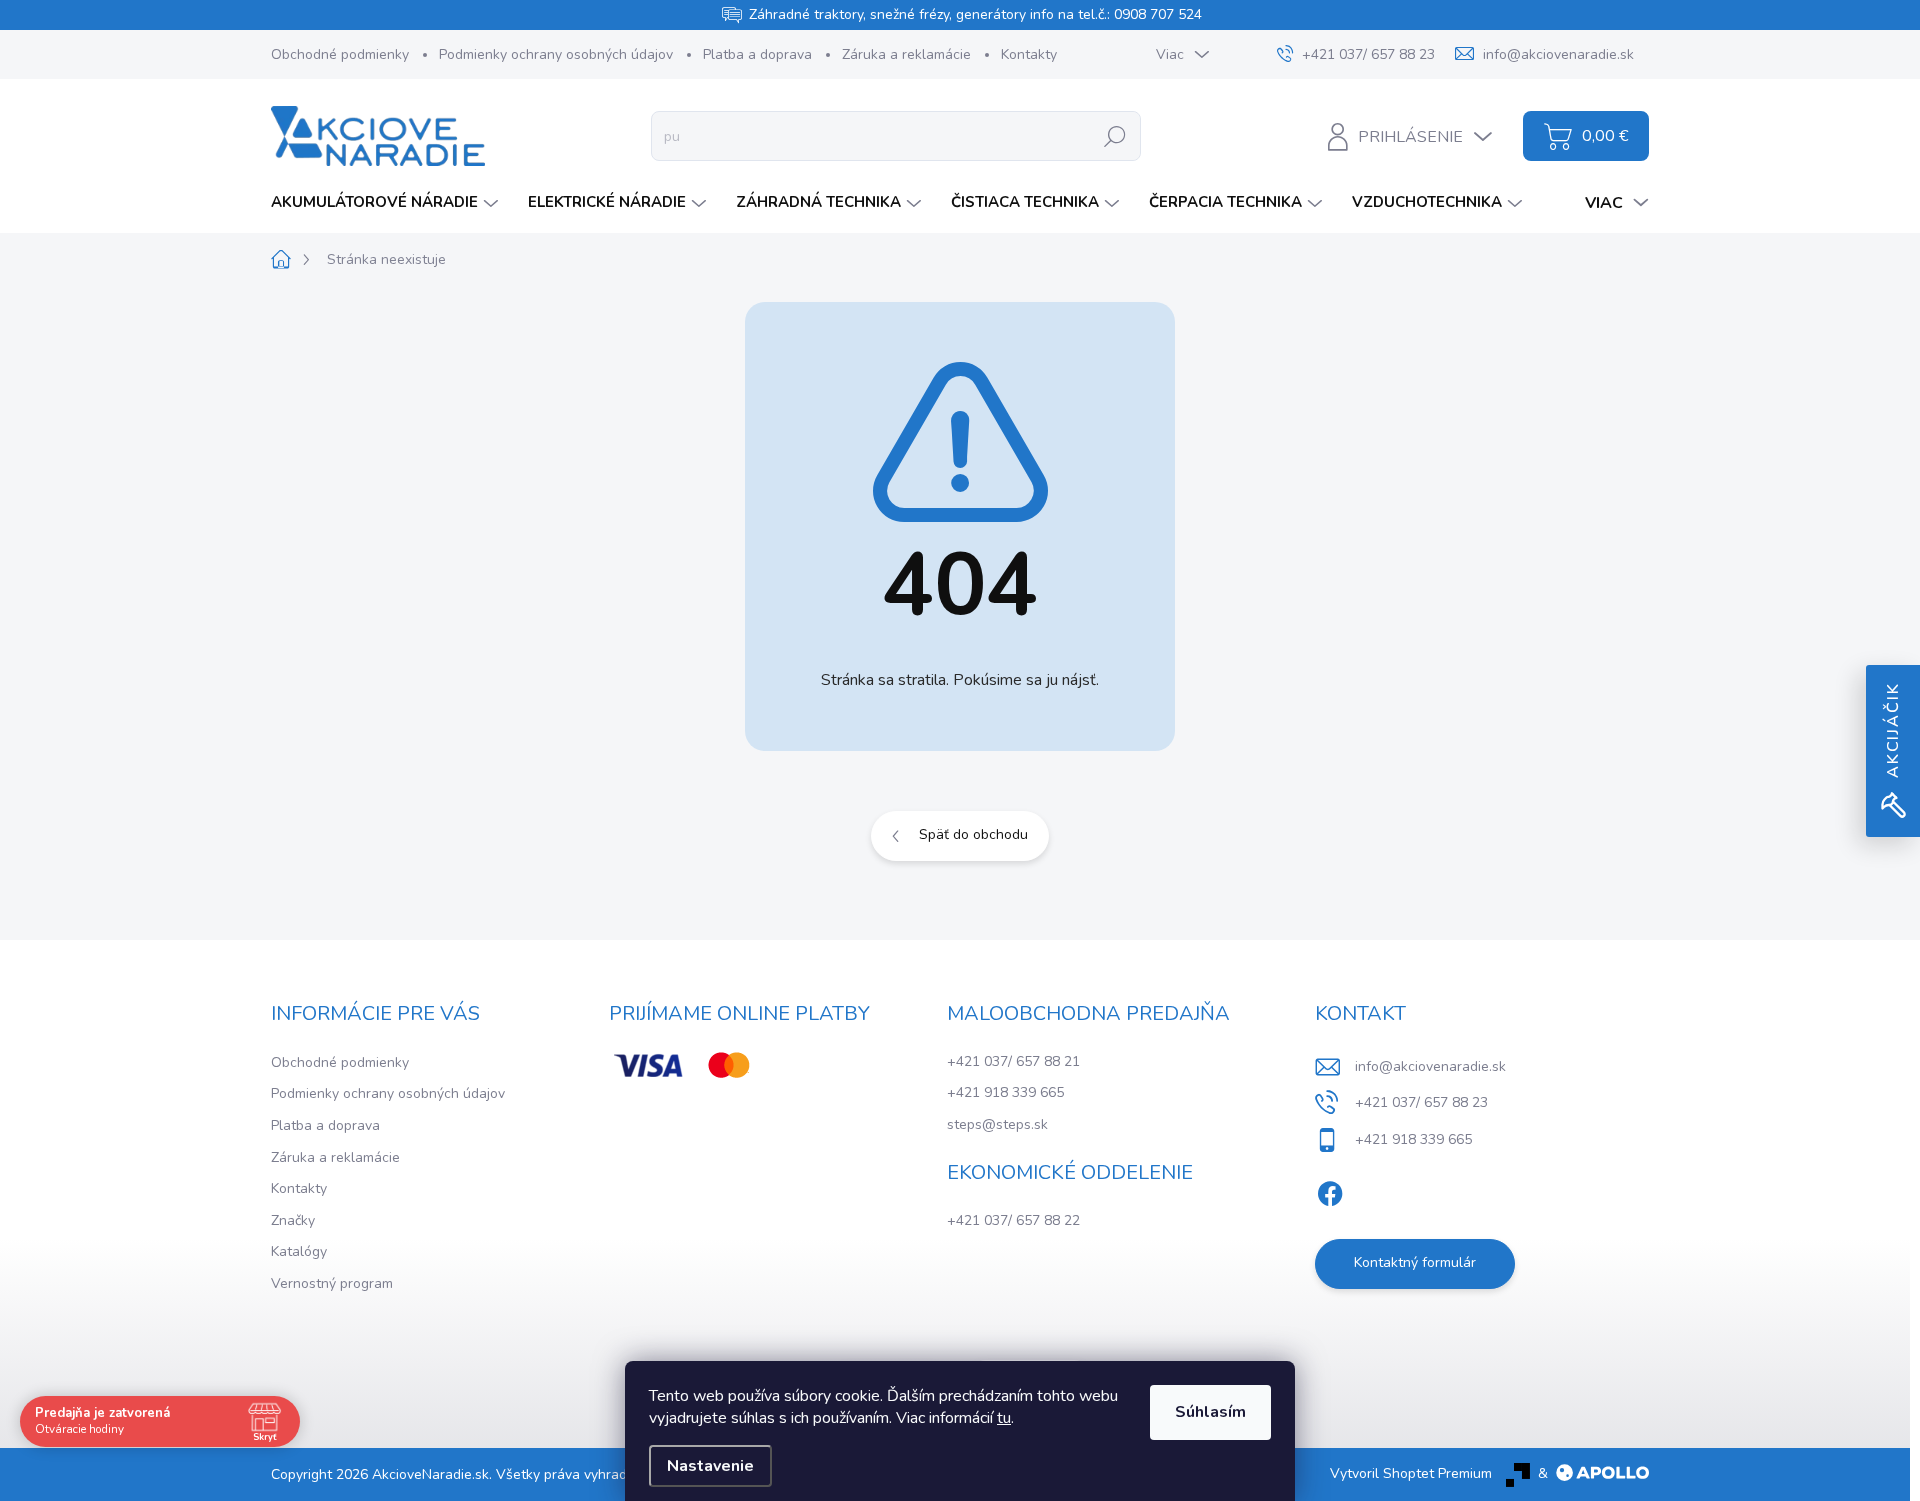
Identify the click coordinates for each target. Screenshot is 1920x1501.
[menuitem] (387, 202)
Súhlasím (1210, 1412)
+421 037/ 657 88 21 (1013, 1061)
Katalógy (299, 1251)
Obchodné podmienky (340, 54)
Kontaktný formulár (1415, 1262)
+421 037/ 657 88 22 (1013, 1220)
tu (1004, 1418)
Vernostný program (332, 1283)
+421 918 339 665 (1005, 1092)
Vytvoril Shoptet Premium (1411, 1473)
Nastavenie (710, 1466)
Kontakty (1029, 54)
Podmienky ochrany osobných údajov (556, 54)
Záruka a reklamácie (906, 54)
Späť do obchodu (973, 834)
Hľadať (1115, 135)
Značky (293, 1220)
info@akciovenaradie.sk (1430, 1066)
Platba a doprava (757, 54)
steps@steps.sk (997, 1124)
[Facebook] (1330, 1190)
